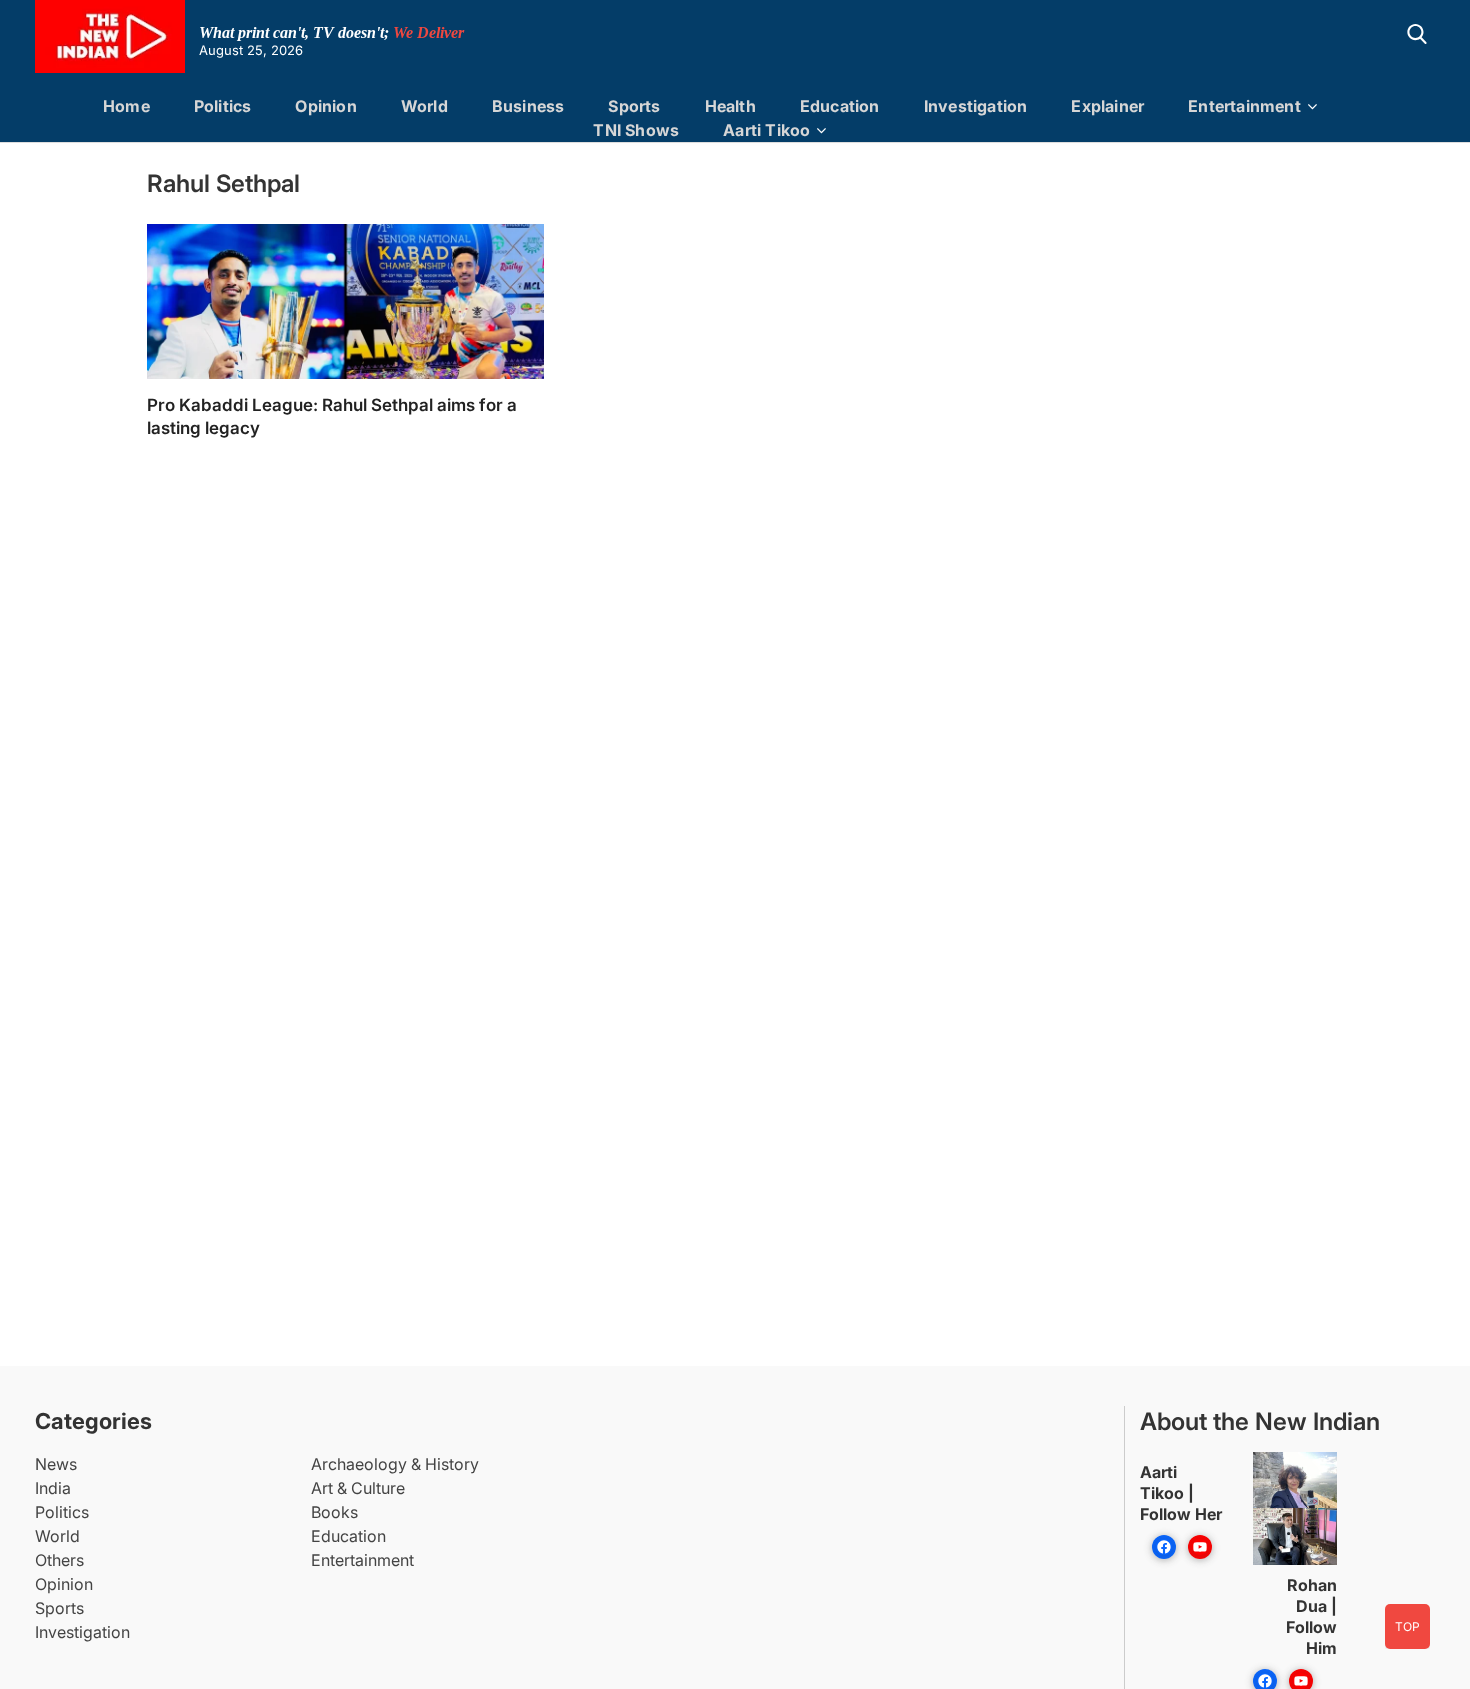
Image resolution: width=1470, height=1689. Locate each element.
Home (126, 106)
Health (730, 106)
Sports (634, 106)
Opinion (325, 106)
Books (334, 1512)
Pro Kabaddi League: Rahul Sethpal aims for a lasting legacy (332, 416)
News (56, 1464)
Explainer (1107, 106)
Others (59, 1560)
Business (528, 106)
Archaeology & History (395, 1464)
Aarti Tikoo (766, 130)
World (424, 106)
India (53, 1488)
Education (840, 106)
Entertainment (1244, 106)
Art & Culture (358, 1488)
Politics (223, 106)
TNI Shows (636, 130)
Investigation (976, 106)
